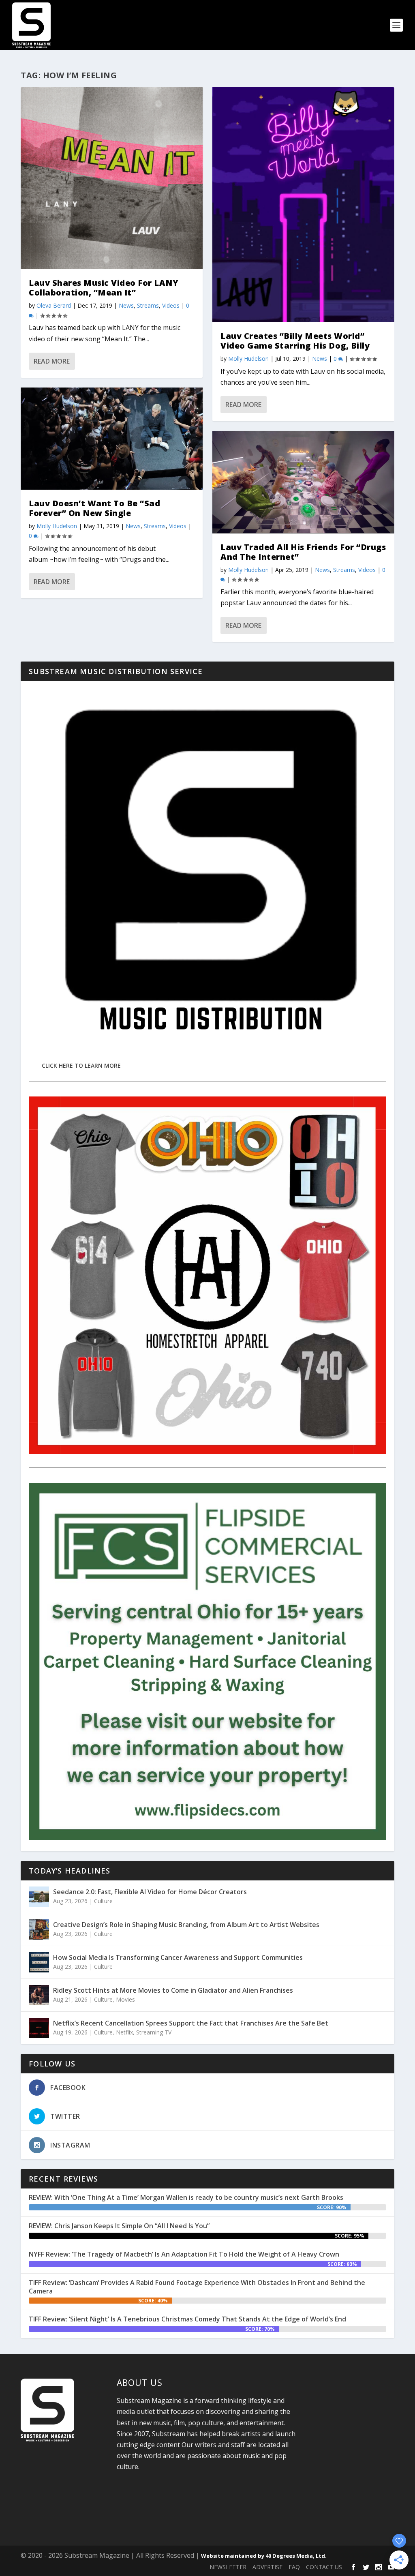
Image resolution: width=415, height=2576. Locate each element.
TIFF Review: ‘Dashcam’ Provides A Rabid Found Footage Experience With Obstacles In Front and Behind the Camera (197, 2287)
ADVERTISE (267, 2567)
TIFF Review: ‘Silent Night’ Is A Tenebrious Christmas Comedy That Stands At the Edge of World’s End (187, 2319)
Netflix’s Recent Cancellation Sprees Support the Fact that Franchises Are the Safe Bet (191, 2023)
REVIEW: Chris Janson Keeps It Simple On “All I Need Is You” (119, 2226)
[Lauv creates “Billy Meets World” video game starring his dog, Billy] (303, 205)
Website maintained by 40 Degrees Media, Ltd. (264, 2556)
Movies (125, 1999)
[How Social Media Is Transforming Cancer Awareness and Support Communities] (39, 1962)
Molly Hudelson (57, 526)
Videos (171, 305)
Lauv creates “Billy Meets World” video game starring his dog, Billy (295, 341)
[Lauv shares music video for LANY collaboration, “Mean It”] (112, 178)
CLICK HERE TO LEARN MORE (81, 1065)
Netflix (124, 2032)
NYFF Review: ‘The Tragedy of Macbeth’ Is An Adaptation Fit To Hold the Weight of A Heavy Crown (184, 2254)
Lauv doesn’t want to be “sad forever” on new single (94, 508)
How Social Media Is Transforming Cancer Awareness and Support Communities (178, 1957)
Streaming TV (154, 2032)
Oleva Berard (54, 305)
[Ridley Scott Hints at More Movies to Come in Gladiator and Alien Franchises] (39, 1995)
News (126, 305)
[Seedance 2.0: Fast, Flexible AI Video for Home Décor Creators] (39, 1897)
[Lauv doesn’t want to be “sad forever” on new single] (112, 439)
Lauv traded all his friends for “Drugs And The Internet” (303, 552)
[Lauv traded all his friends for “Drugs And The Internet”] (303, 482)
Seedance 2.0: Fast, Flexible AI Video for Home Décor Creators (150, 1892)
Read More (52, 361)
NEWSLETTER (228, 2567)
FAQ (294, 2567)
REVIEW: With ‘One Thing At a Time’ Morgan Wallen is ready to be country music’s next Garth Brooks (186, 2197)
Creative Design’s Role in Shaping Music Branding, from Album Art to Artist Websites (186, 1925)
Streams (148, 305)
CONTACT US (324, 2567)
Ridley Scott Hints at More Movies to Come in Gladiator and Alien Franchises (173, 1990)
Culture (103, 1901)
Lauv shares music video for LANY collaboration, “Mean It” (104, 288)
